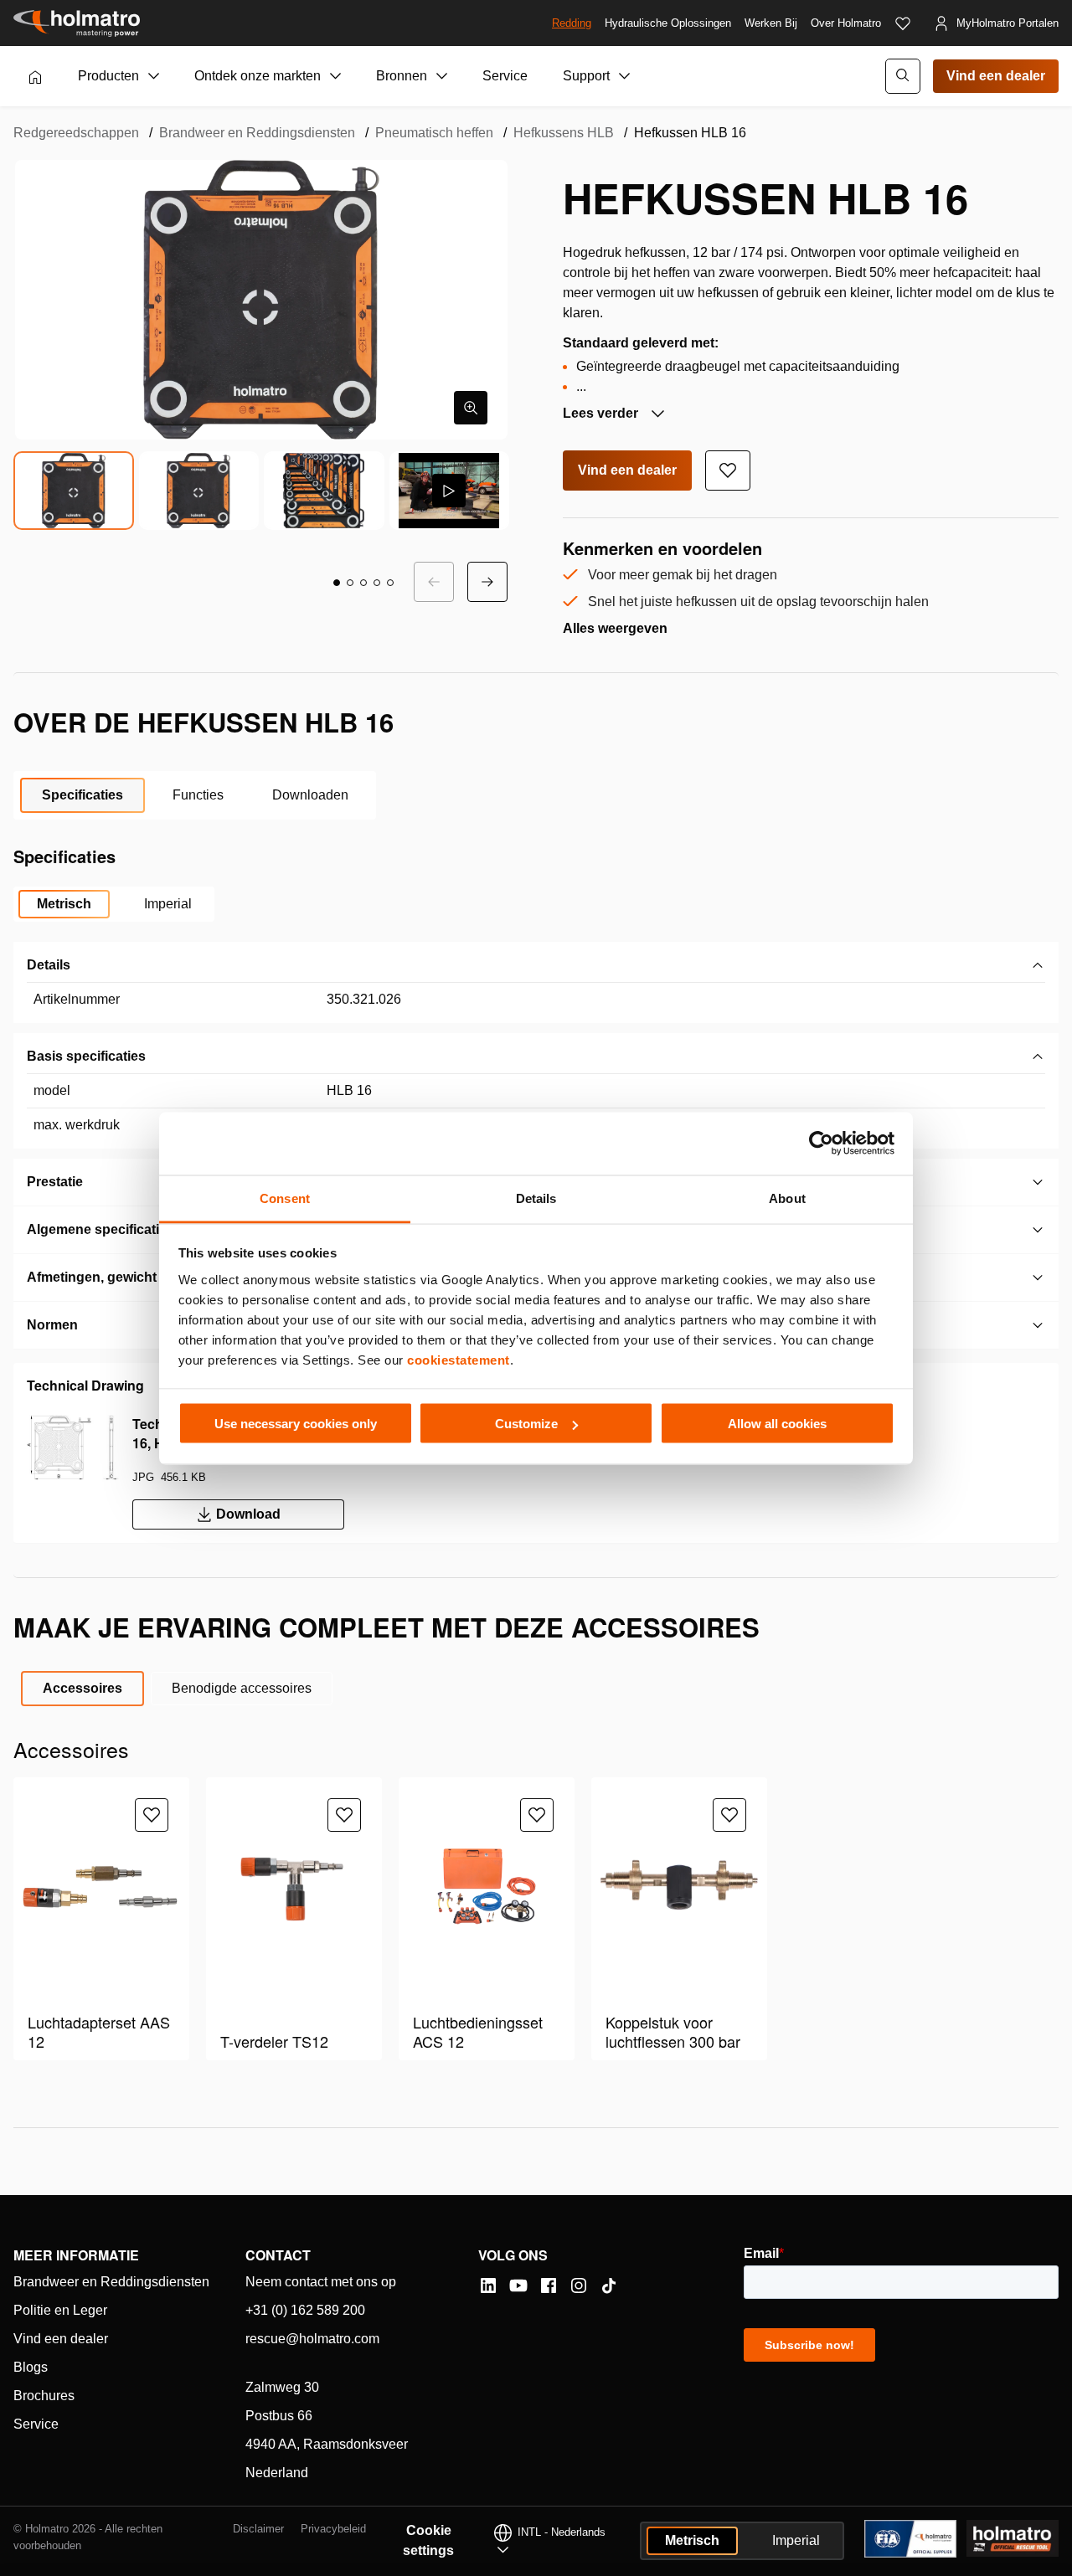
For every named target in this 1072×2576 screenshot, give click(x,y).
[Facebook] (549, 2285)
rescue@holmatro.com (312, 2339)
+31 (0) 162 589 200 (305, 2310)
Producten (108, 76)
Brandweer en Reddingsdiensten (257, 133)
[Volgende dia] (487, 582)
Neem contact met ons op (321, 2282)
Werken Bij (771, 23)
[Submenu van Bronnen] (442, 76)
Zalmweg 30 (282, 2387)
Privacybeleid (333, 2529)
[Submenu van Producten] (154, 76)
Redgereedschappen (76, 133)
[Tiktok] (609, 2285)
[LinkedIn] (488, 2285)
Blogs (31, 2367)
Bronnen (402, 76)
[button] (337, 583)
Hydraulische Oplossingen (668, 23)
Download (248, 1514)
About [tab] (787, 1198)
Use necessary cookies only (296, 1424)
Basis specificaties (86, 1056)
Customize (526, 1424)
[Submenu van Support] (625, 76)
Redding (572, 23)
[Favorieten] (903, 23)
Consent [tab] (285, 1198)
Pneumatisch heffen (434, 133)
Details (49, 965)
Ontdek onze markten (258, 76)
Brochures (44, 2396)
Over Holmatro (846, 23)
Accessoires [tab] (82, 1688)
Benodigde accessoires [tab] (242, 1688)
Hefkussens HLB (564, 133)
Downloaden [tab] (310, 795)
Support (586, 76)
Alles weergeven (615, 628)
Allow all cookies (777, 1424)
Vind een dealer (996, 76)
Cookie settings (428, 2540)
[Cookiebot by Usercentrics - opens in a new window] (821, 1144)
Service (505, 76)
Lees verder (602, 413)
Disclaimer (258, 2529)
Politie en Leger (60, 2310)
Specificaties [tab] (82, 795)
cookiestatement (459, 1359)
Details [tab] (536, 1198)
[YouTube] (518, 2285)
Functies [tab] (198, 795)
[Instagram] (579, 2285)
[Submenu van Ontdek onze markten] (336, 76)
